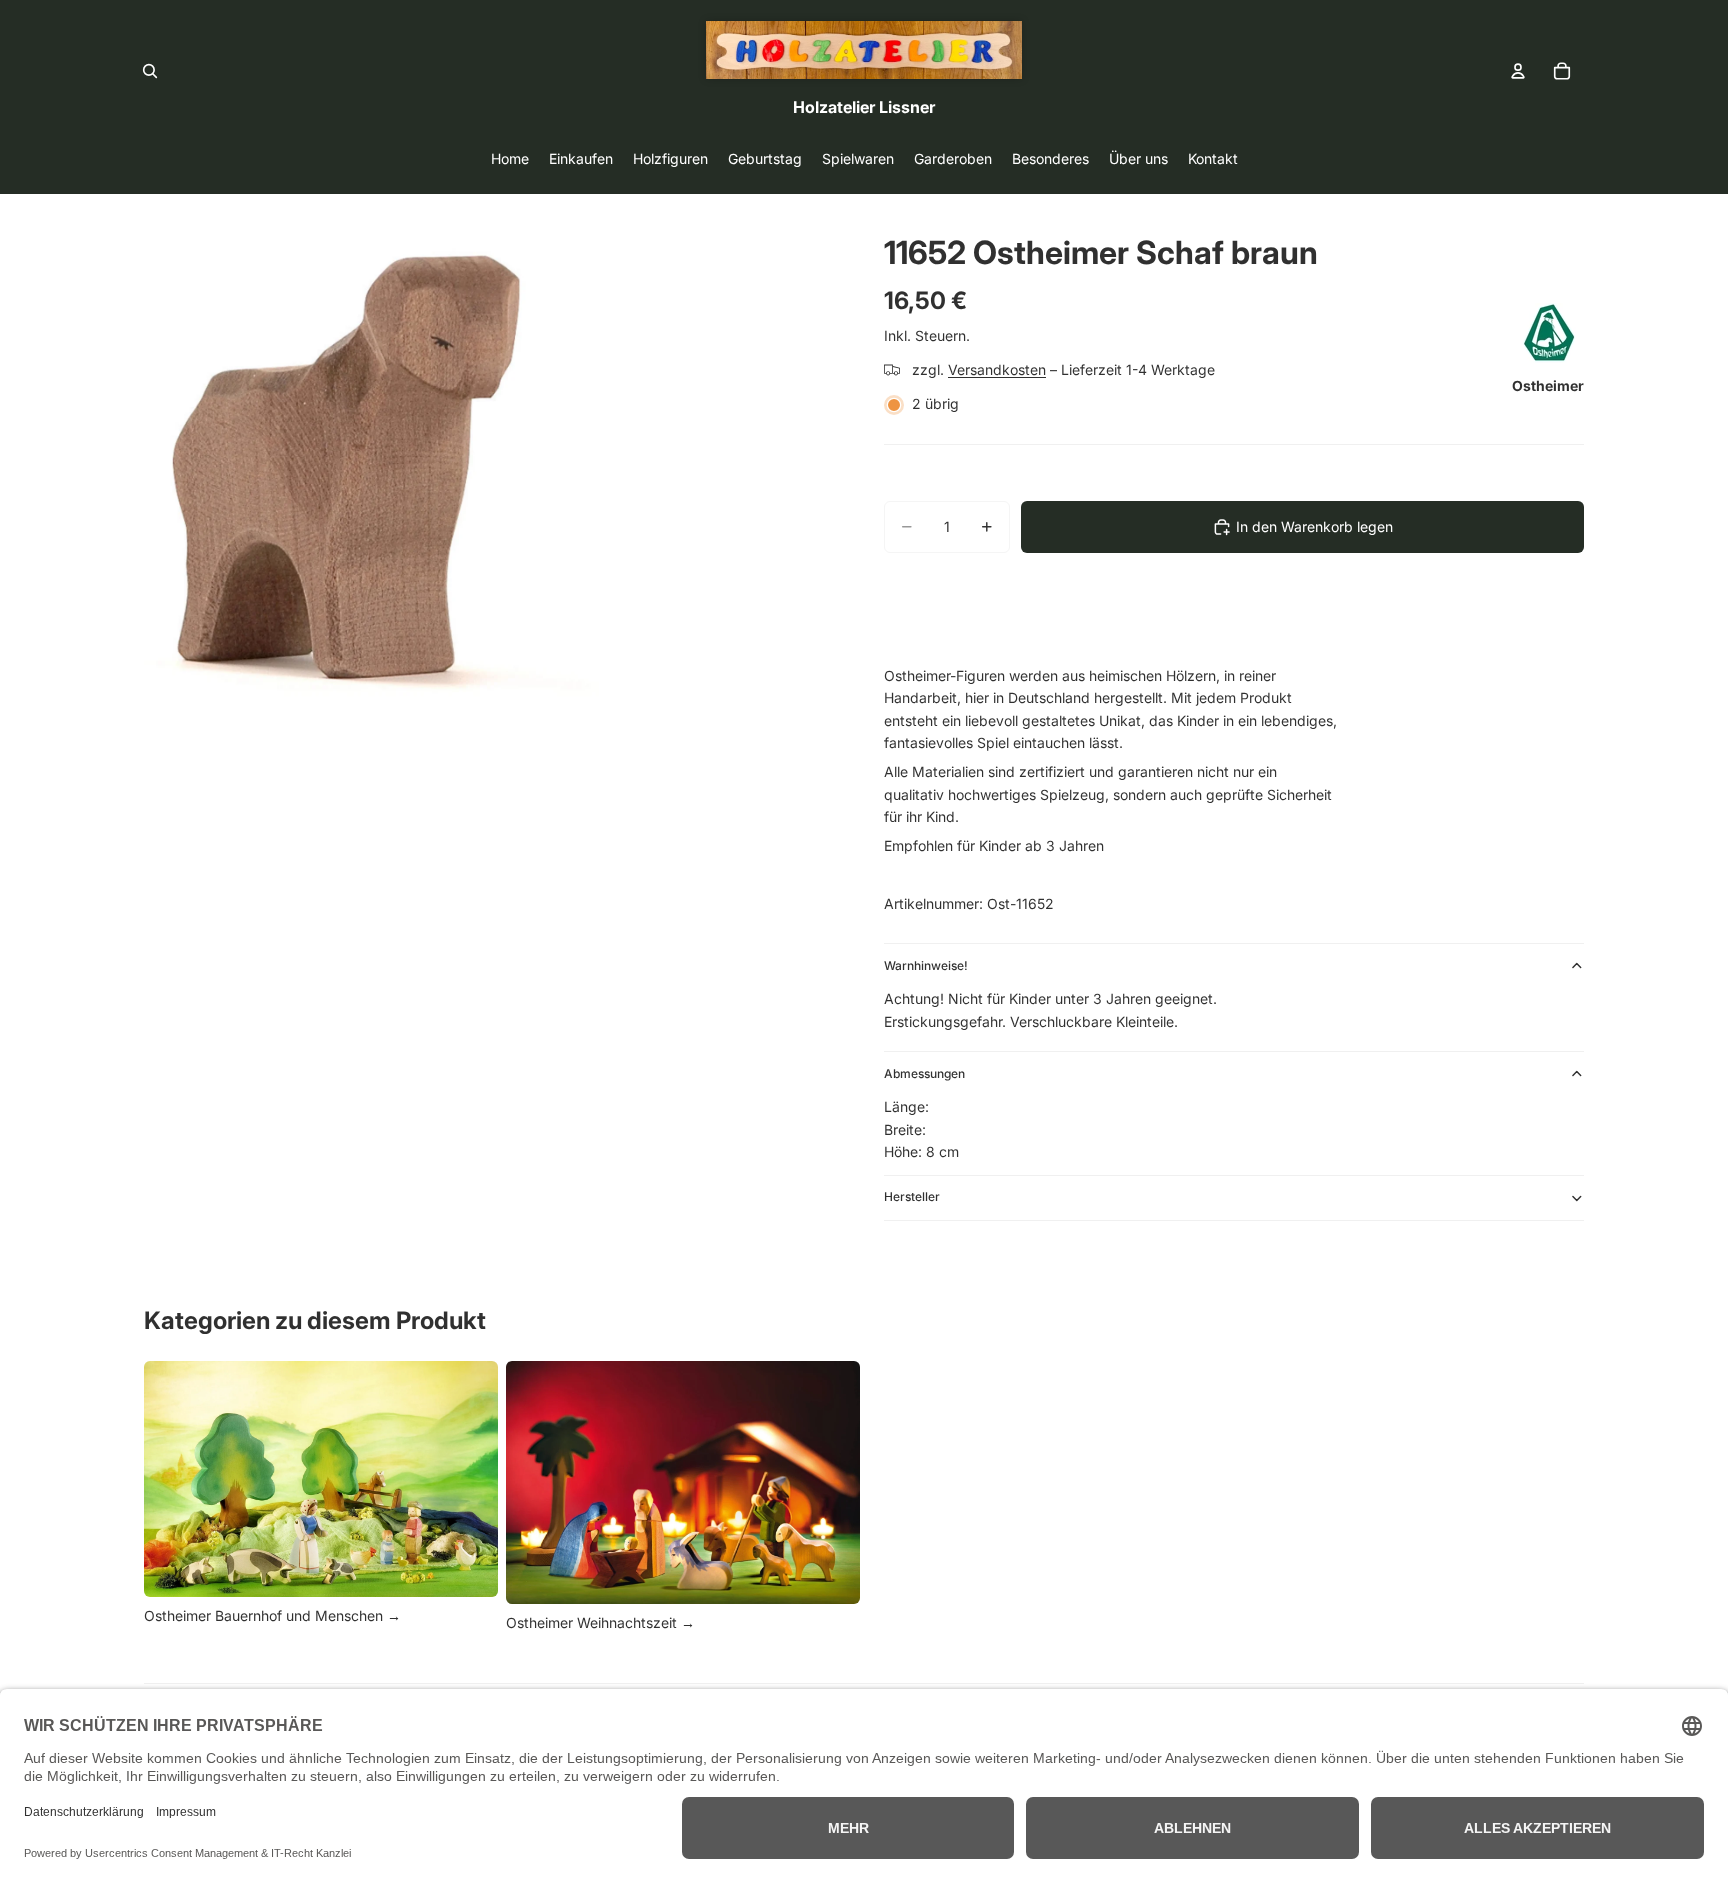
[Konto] (1518, 71)
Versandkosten (997, 369)
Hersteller (912, 1196)
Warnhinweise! (926, 965)
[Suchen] (150, 71)
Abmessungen (924, 1073)
